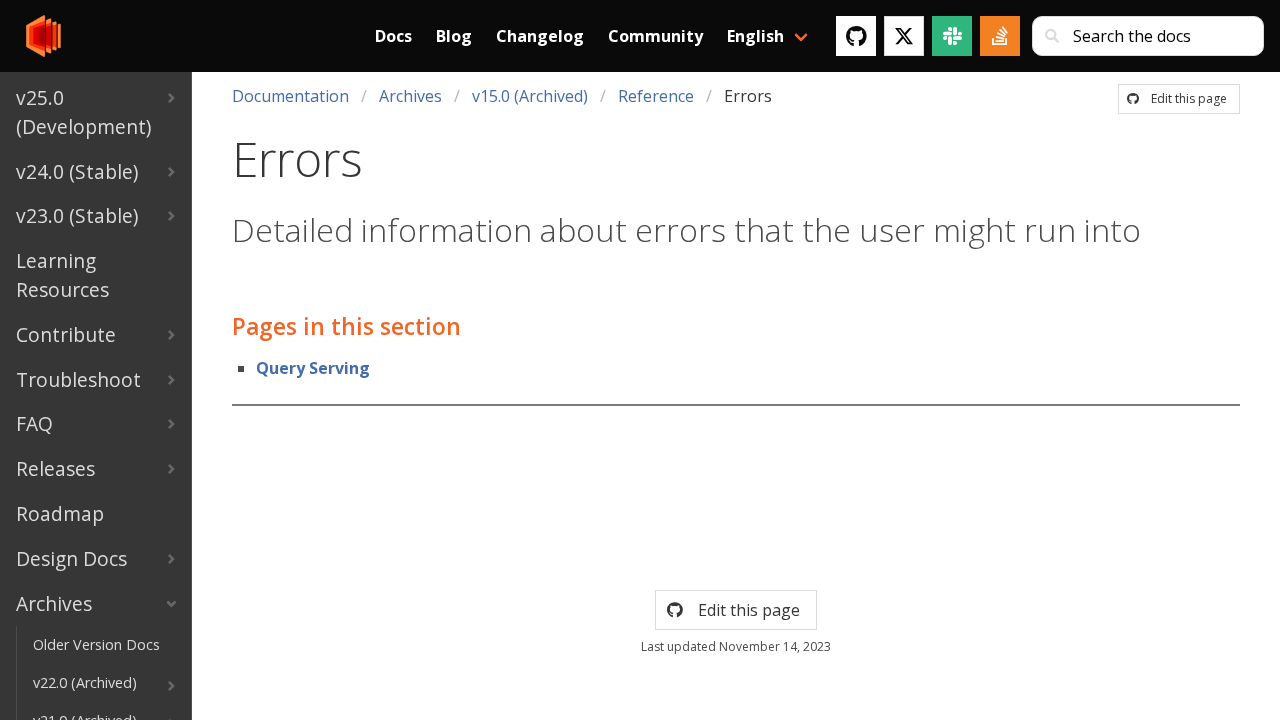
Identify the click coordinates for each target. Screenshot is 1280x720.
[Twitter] (904, 36)
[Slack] (952, 36)
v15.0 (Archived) (530, 96)
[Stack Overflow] (1000, 36)
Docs (393, 36)
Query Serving (313, 368)
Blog (454, 36)
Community (655, 36)
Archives (410, 96)
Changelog (540, 36)
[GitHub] (856, 36)
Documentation (290, 96)
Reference (656, 96)
